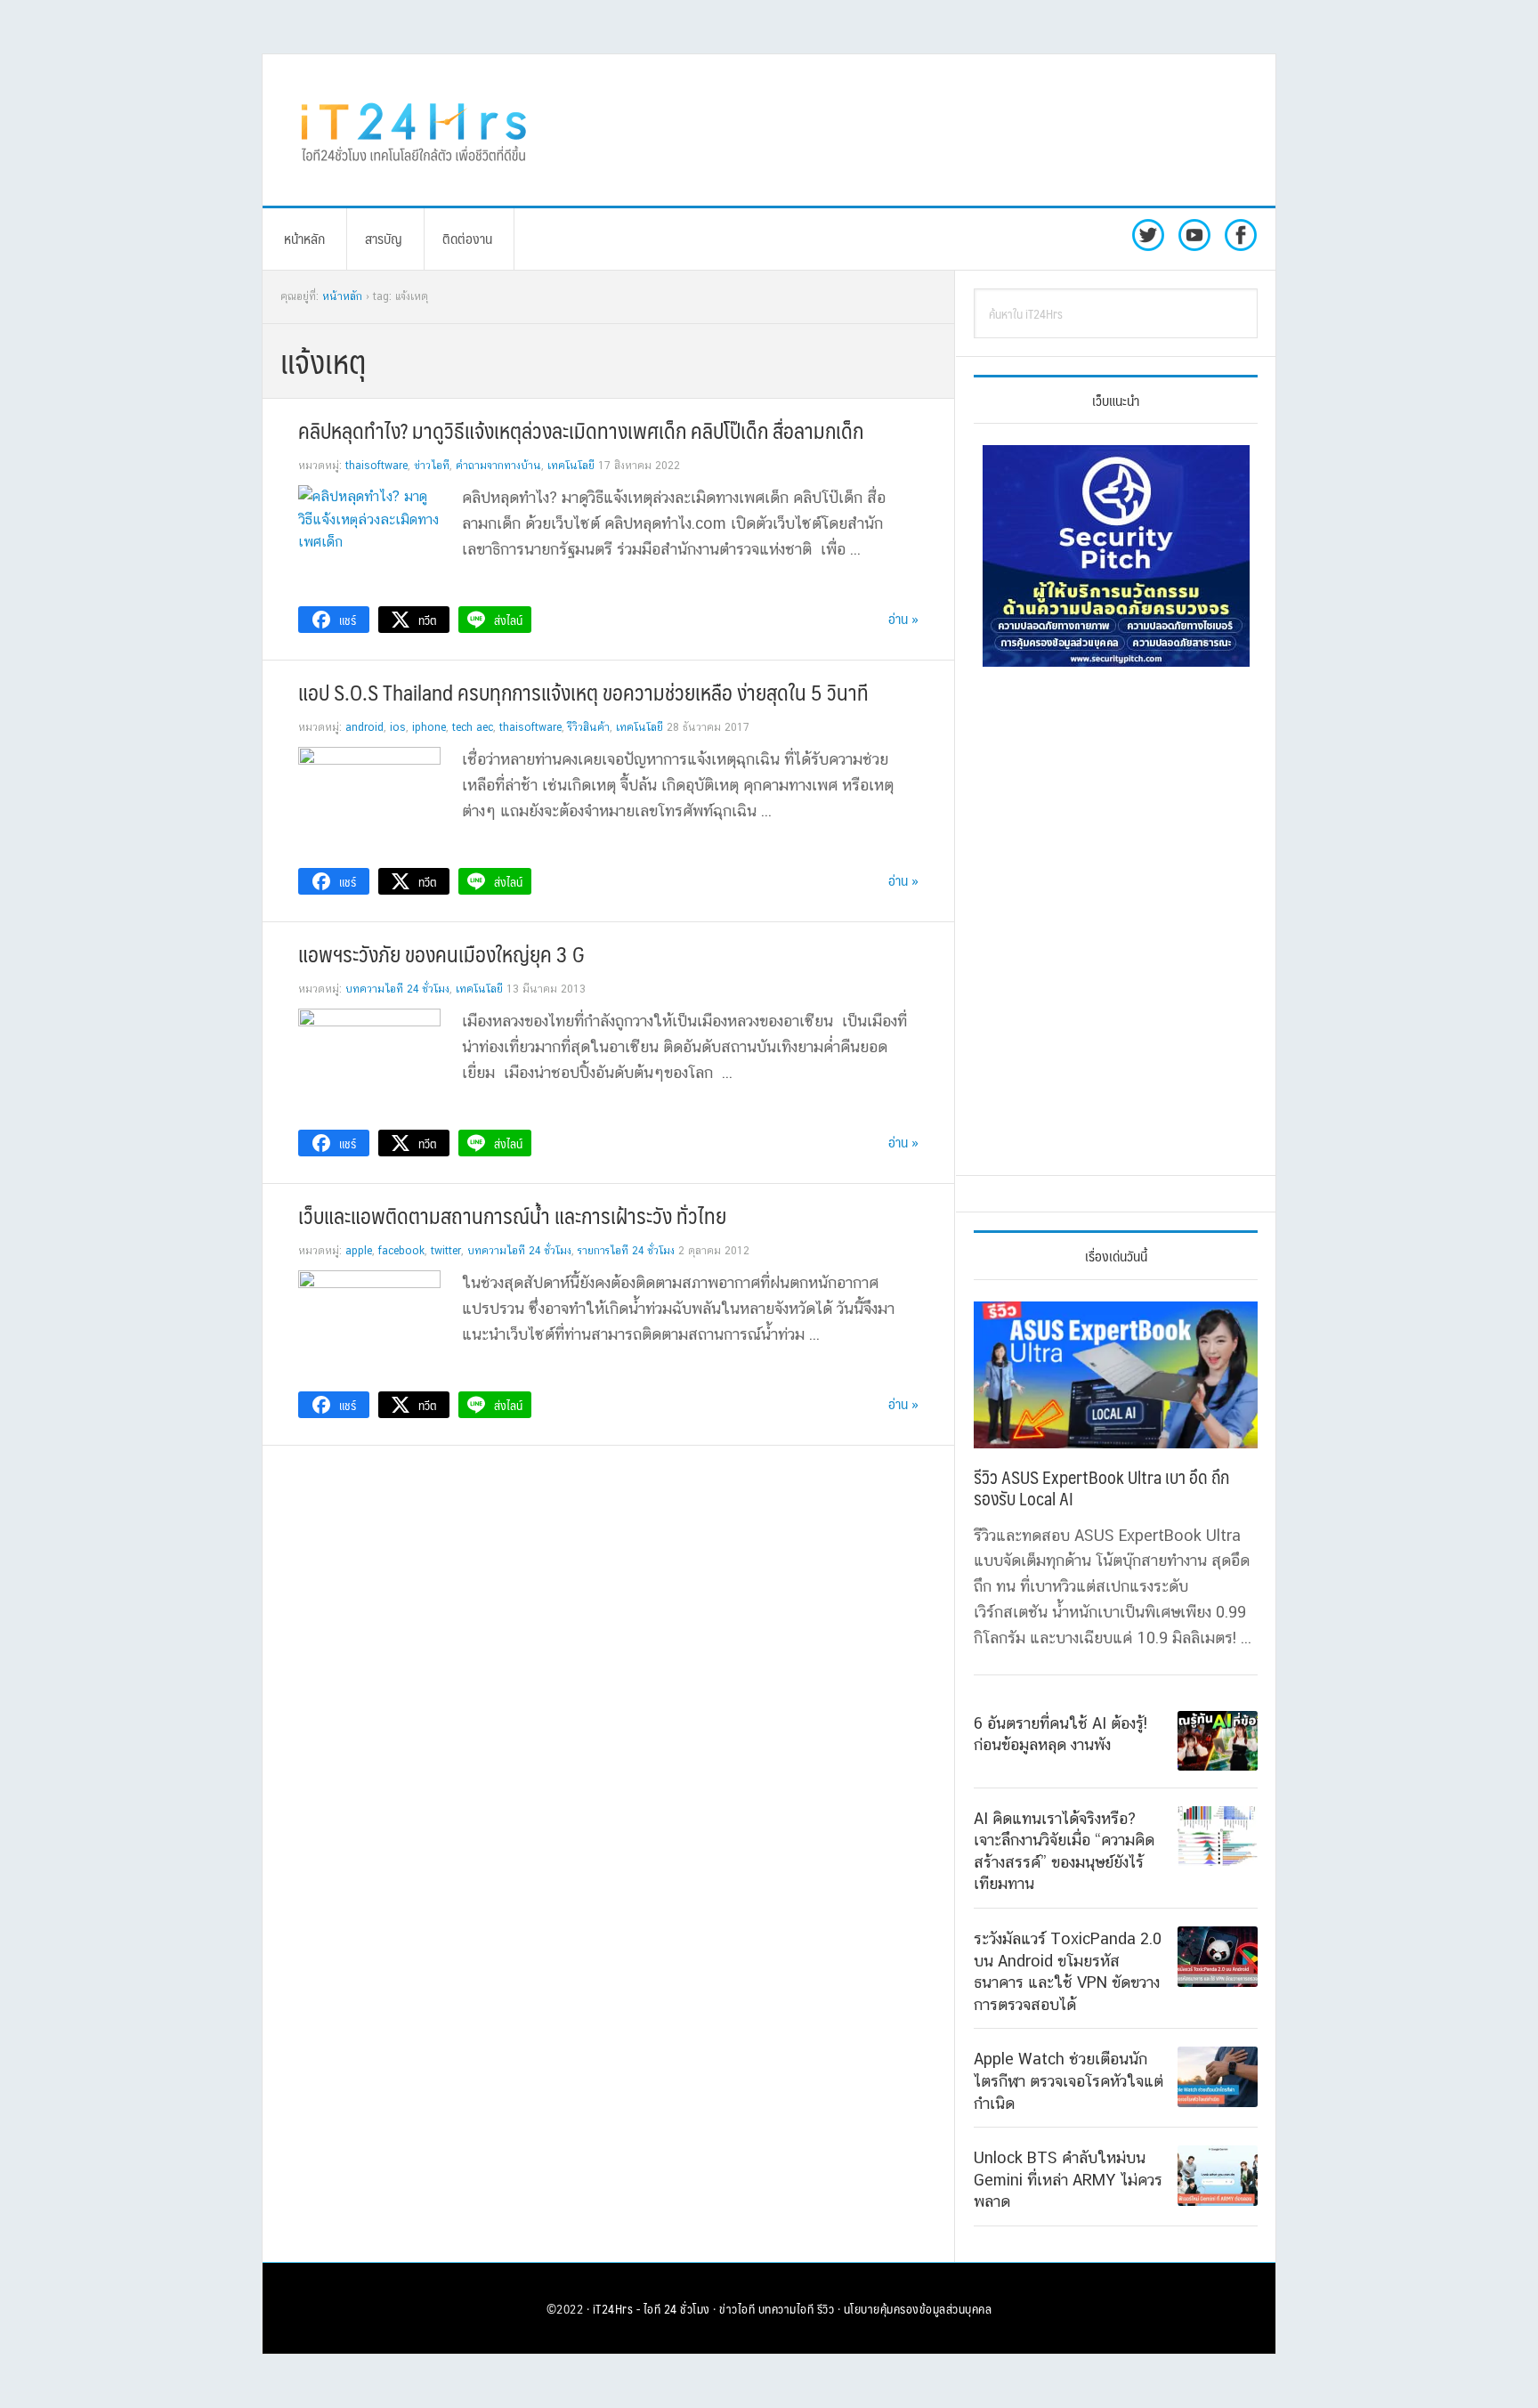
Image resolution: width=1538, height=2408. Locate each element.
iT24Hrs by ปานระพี (414, 130)
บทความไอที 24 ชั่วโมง (397, 989)
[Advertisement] (916, 130)
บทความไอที (786, 2308)
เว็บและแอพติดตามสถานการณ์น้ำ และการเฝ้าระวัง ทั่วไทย (512, 1215)
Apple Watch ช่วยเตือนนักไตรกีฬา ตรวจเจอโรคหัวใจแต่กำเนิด (1069, 2080)
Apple (359, 1251)
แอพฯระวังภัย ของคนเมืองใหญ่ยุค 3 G (441, 953)
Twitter (446, 1251)
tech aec (473, 727)
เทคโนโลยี (571, 466)
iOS (398, 727)
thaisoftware (376, 466)
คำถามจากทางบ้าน (498, 466)
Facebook (401, 1251)
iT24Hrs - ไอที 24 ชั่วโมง (652, 2308)
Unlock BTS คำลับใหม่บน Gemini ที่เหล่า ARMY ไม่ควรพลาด (1068, 2179)
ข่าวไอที (432, 466)
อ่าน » (903, 618)
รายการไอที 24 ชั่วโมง (626, 1251)
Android (364, 727)
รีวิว (826, 2308)
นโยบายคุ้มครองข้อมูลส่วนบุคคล (918, 2308)
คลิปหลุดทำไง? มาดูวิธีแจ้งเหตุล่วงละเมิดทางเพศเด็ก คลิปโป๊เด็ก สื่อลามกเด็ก (581, 430)
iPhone (429, 727)
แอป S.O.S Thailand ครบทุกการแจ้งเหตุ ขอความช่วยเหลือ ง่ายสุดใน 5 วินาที (583, 692)
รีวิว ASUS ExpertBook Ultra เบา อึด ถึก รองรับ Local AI (1101, 1488)
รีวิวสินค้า (589, 727)
